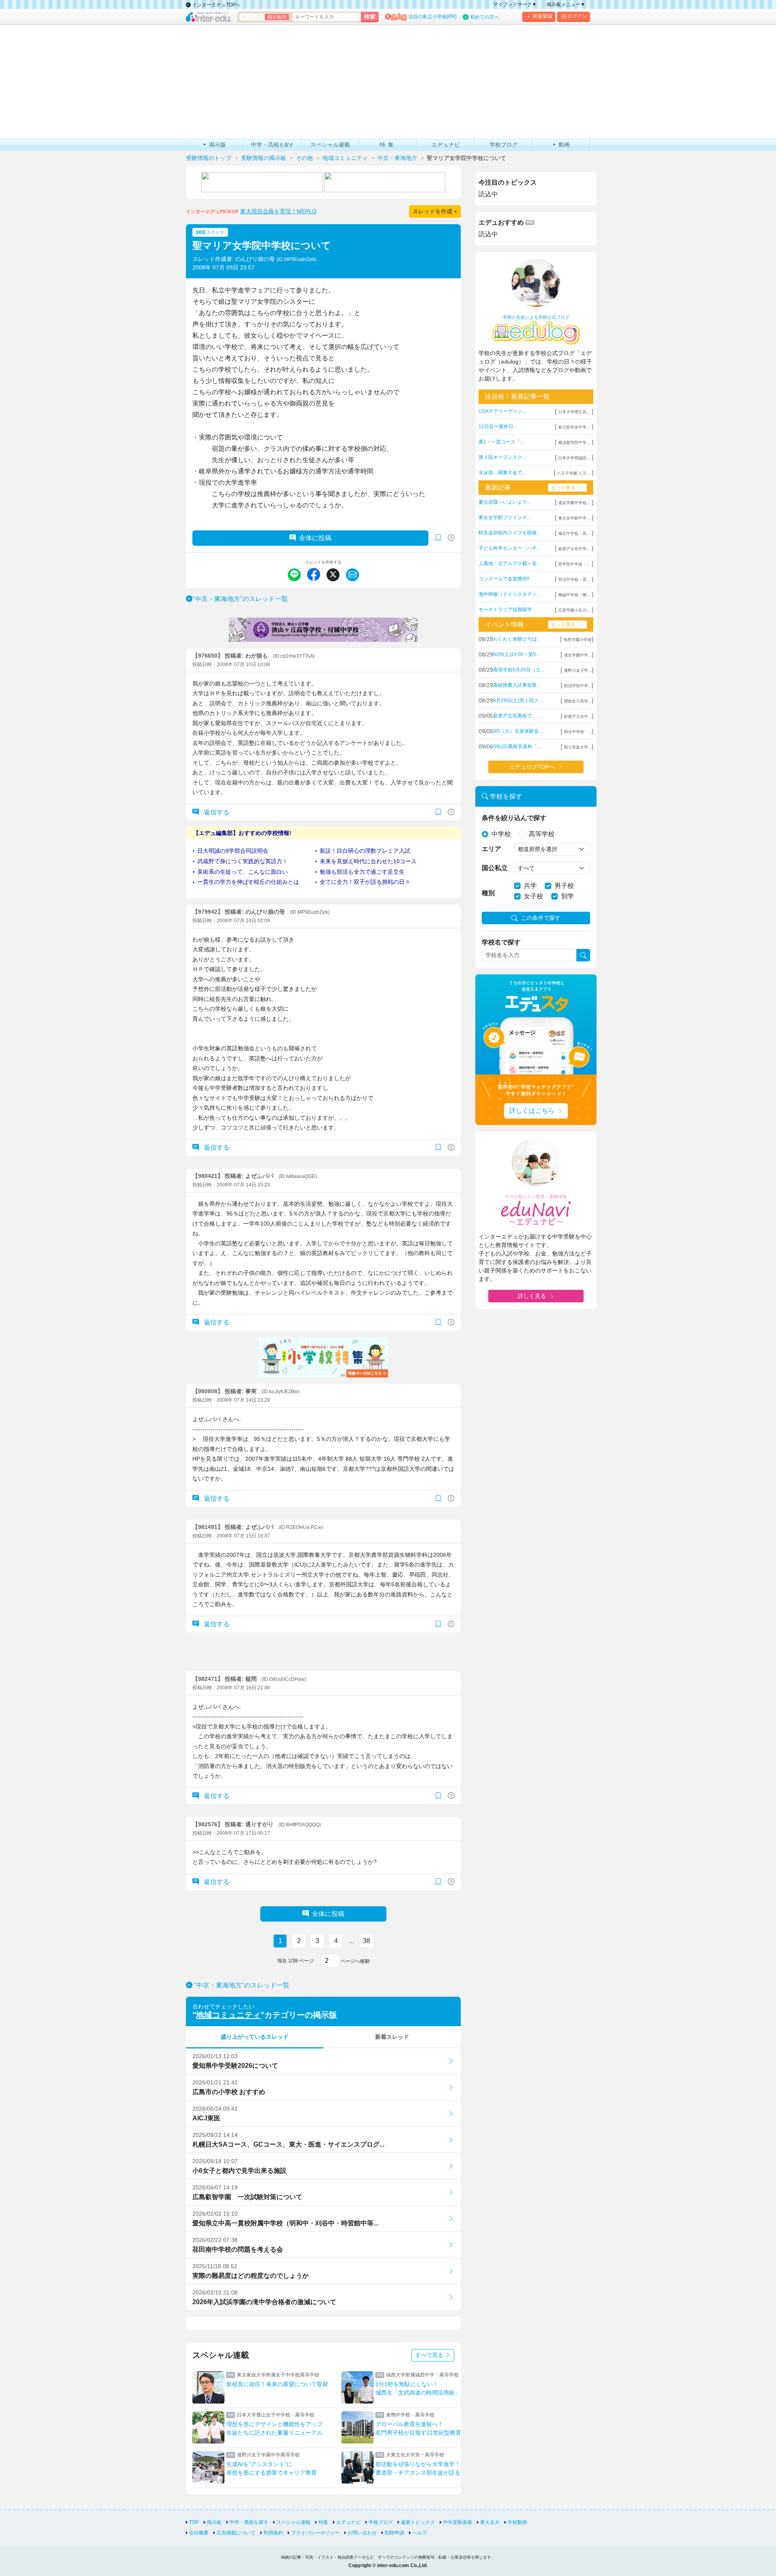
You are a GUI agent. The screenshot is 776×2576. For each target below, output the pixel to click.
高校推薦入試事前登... (517, 685)
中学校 (501, 834)
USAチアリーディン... (502, 411)
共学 (530, 886)
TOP (194, 2522)
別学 (567, 896)
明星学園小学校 (578, 640)
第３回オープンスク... (502, 457)
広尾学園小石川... (574, 610)
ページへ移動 (355, 1961)
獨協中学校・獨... (574, 595)
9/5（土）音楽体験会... (518, 731)
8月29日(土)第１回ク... (518, 700)
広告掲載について (236, 2533)
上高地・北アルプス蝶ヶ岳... (509, 564)
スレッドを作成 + (435, 211)
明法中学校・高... (574, 579)
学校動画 (517, 2522)
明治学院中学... (578, 686)
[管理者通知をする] (451, 538)
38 (367, 1941)
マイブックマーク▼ (515, 4)
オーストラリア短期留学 (505, 610)
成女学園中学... (578, 655)
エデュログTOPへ (532, 767)
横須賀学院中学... (574, 443)
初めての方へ (485, 17)
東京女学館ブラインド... (505, 517)
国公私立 (495, 868)
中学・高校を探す (249, 2522)
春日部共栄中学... (574, 427)
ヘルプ (420, 2533)
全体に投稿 (315, 538)
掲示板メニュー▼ (566, 4)
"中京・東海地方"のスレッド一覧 (240, 599)
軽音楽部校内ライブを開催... (509, 533)
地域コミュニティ (228, 2015)
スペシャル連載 (293, 2522)
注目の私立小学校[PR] (432, 17)
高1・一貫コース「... (501, 442)
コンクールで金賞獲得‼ (504, 579)
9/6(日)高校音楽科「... (517, 747)
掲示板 (214, 2522)
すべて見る (430, 2355)
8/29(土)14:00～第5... (516, 654)
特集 (323, 2522)
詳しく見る (532, 1296)
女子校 (533, 896)
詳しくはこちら (532, 1111)
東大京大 (490, 2522)
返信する (216, 812)
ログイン (577, 16)
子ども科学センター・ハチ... (509, 548)
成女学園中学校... (574, 503)
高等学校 (542, 834)
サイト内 (252, 17)
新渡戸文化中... (578, 716)
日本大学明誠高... (574, 458)
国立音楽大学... (578, 747)
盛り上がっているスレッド (255, 2037)
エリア (491, 849)
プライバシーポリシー (315, 2533)
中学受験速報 (458, 2522)
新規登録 (542, 16)
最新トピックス (418, 2522)
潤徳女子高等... (578, 701)
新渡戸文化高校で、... (517, 716)
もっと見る (563, 488)
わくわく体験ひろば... (517, 639)
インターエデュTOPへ (216, 5)
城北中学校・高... (574, 533)
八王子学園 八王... (574, 473)
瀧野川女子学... (578, 670)
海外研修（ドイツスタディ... (509, 594)
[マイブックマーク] (438, 812)
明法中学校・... (578, 732)
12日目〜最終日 (496, 427)
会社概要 (199, 2533)
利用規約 (273, 2533)
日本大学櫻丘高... (574, 412)
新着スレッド (392, 2037)
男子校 (564, 886)
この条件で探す (541, 918)
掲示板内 (277, 17)
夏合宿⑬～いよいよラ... (505, 502)
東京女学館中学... (574, 518)
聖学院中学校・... (574, 564)
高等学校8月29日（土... (519, 670)
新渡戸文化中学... (574, 549)
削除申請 (394, 2533)
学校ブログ (381, 2522)
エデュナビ (348, 2522)
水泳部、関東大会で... (502, 473)
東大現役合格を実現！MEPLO (278, 211)
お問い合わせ (362, 2533)
